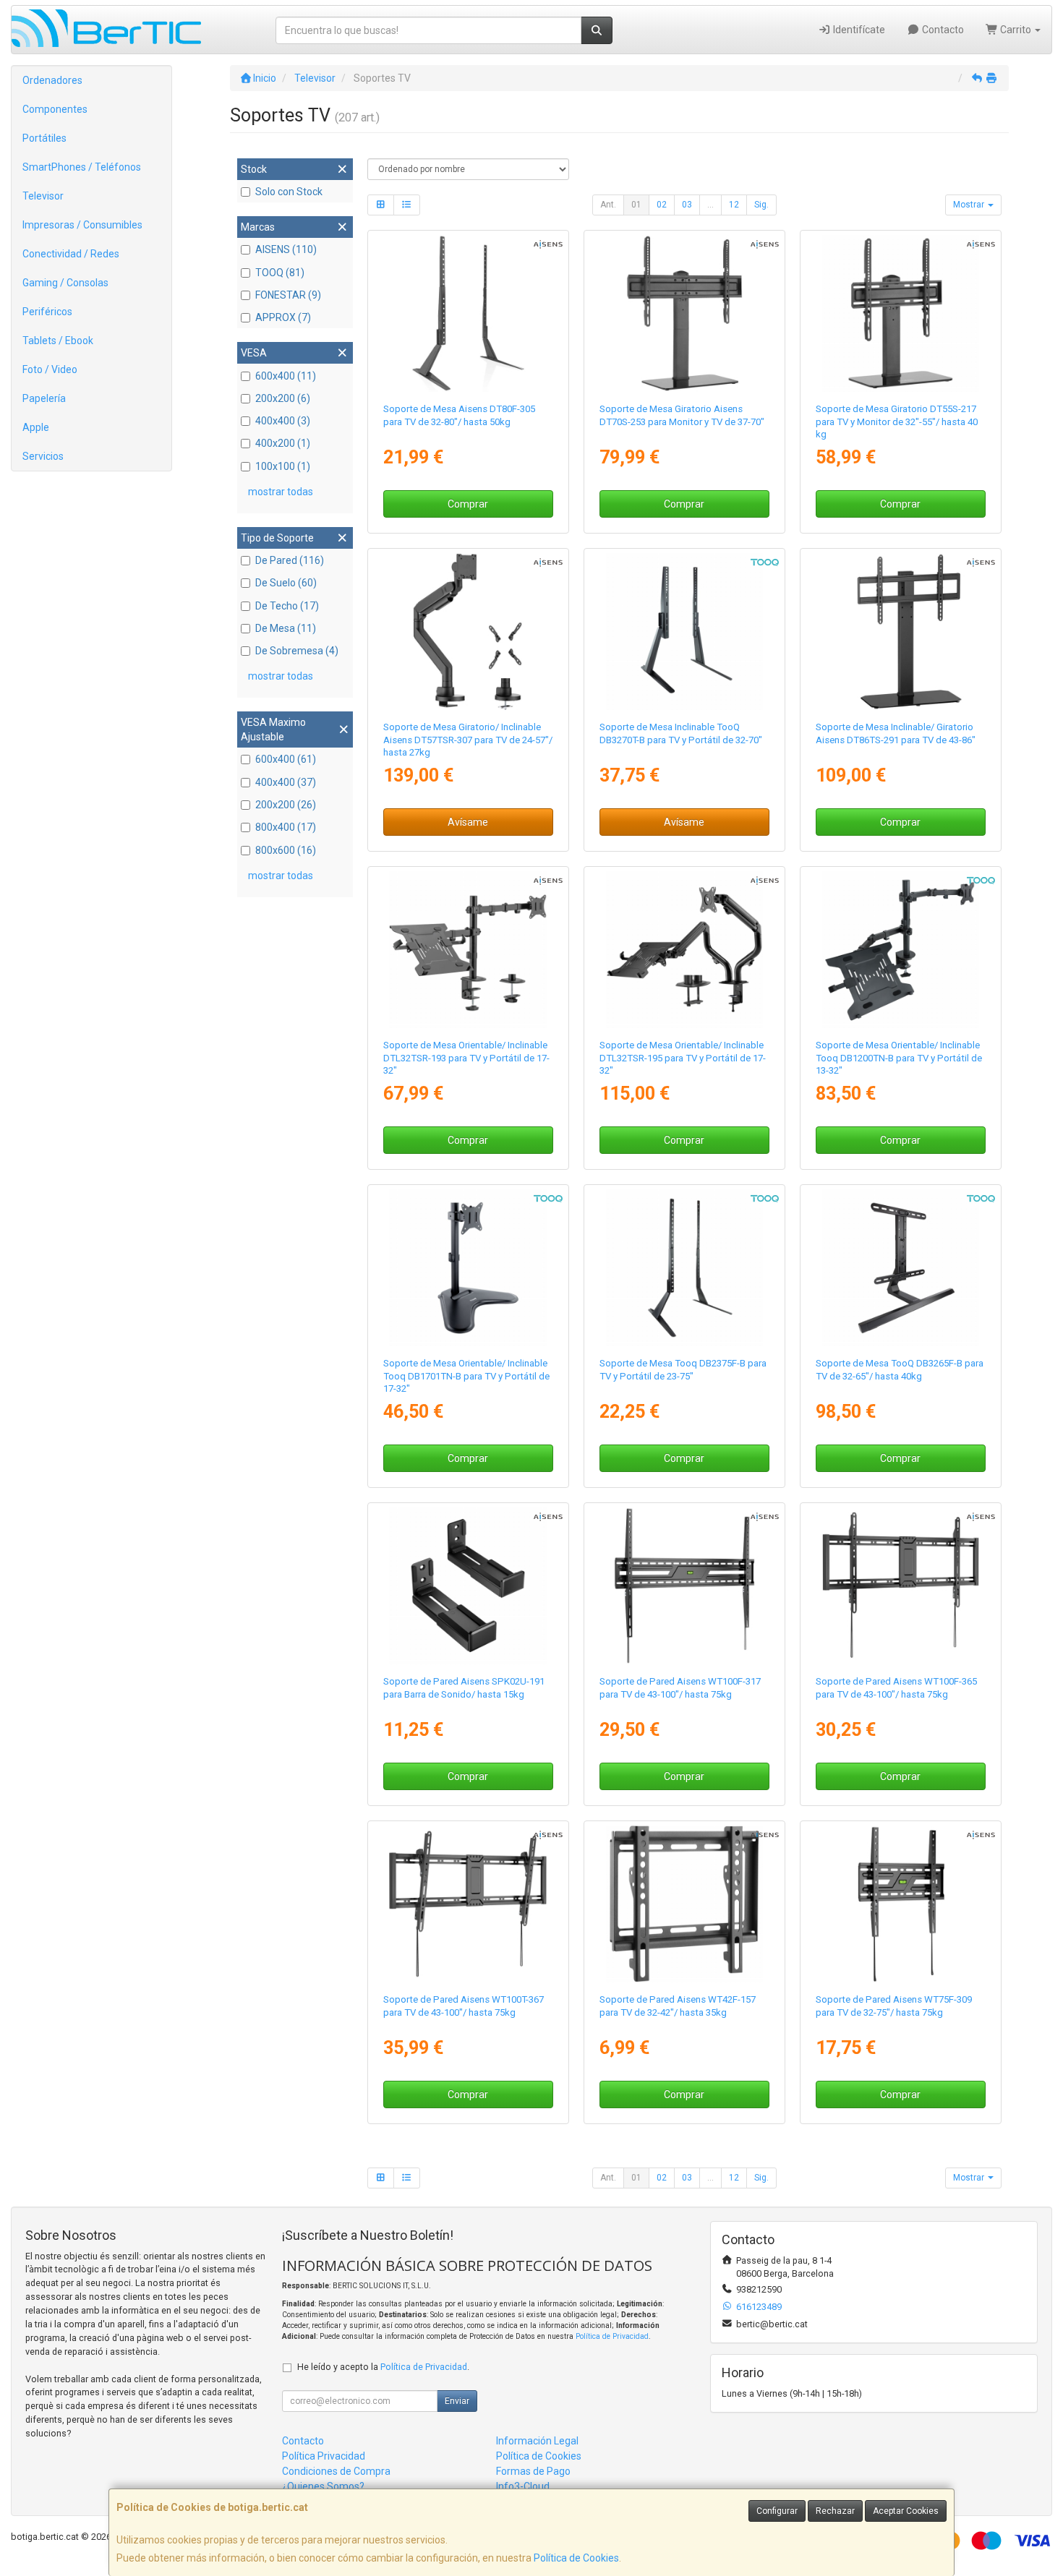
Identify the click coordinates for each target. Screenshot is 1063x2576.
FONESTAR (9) (288, 295)
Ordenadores (52, 80)
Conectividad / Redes (71, 254)
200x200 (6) (283, 398)
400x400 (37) (286, 782)
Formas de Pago (533, 2471)
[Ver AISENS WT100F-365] (901, 1586)
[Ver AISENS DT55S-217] (901, 314)
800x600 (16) (286, 850)
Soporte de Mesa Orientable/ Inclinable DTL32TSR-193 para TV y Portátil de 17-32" (466, 1058)
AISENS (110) (286, 249)
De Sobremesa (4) (297, 651)
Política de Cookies (576, 2558)
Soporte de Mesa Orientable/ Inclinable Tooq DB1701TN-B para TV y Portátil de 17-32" (466, 1376)
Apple (36, 427)
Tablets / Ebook (58, 341)
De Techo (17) (287, 606)
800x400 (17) (286, 827)
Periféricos (47, 312)
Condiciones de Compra (336, 2471)
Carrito (1016, 30)
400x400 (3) (283, 421)
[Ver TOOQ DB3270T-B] (685, 632)
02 (662, 205)
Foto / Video (50, 369)
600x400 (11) (286, 376)
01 (636, 205)
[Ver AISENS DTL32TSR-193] (468, 950)
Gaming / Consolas (65, 283)
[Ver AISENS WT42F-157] (685, 1904)
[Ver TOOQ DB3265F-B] (901, 1268)
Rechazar (835, 2511)
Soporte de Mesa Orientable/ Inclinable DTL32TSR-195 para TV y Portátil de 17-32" (683, 1058)
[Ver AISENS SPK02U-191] (468, 1586)
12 (734, 205)
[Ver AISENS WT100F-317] (685, 1586)
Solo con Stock (289, 192)
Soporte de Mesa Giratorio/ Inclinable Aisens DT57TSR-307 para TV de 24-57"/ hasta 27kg (468, 740)
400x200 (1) (283, 443)
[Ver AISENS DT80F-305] (468, 314)
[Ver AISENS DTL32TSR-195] (685, 950)
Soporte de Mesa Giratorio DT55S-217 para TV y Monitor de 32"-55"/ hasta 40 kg (897, 422)
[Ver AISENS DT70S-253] (685, 314)
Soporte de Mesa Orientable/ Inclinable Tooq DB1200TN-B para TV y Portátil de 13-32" (899, 1058)
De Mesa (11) (286, 628)
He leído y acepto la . (383, 2367)
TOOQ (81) (280, 273)
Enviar (457, 2401)
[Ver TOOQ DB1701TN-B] (468, 1268)
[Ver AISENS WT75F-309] (901, 1904)
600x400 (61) (286, 759)
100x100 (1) (283, 466)
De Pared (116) (290, 560)
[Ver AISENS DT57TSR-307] (468, 632)
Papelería (44, 398)
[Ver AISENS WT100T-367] (468, 1904)
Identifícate (858, 30)
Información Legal (537, 2441)
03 (687, 205)
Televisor (43, 196)
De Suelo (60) (286, 583)
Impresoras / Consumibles (82, 225)
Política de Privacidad (612, 2336)
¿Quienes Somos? (323, 2486)
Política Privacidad (324, 2456)
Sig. (761, 205)
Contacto (942, 30)
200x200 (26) (286, 805)
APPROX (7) (283, 317)
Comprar (468, 504)
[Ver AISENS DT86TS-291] (901, 632)
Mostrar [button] (970, 205)
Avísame (468, 822)
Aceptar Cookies (906, 2511)
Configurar (777, 2511)
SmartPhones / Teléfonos (82, 167)
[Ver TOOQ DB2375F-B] (685, 1268)
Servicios (43, 456)
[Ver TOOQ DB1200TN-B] (901, 950)
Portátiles (44, 138)
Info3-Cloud (523, 2486)
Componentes (55, 109)
